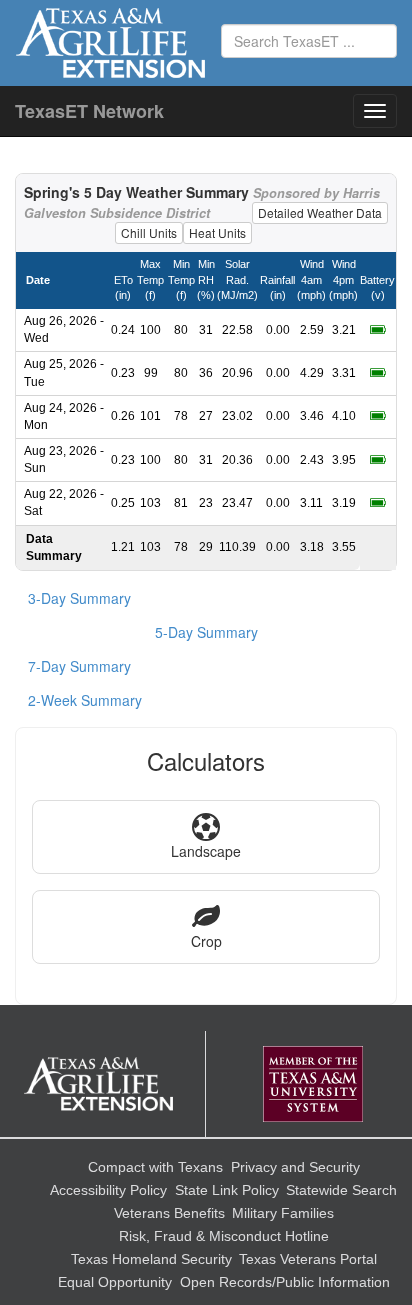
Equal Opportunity (115, 1282)
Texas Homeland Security (151, 1259)
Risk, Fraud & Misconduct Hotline (224, 1236)
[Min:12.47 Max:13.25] (377, 330)
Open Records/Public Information (285, 1282)
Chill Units (149, 232)
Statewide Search (341, 1190)
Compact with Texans (155, 1167)
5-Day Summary (206, 632)
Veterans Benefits (169, 1213)
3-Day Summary (79, 598)
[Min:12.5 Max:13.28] (377, 460)
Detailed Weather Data (320, 212)
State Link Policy (227, 1190)
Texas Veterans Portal (308, 1259)
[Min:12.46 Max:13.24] (377, 416)
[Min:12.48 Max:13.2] (377, 373)
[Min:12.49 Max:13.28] (377, 503)
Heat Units (217, 232)
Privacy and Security (295, 1167)
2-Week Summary (85, 700)
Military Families (283, 1213)
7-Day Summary (79, 666)
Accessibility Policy (108, 1190)
